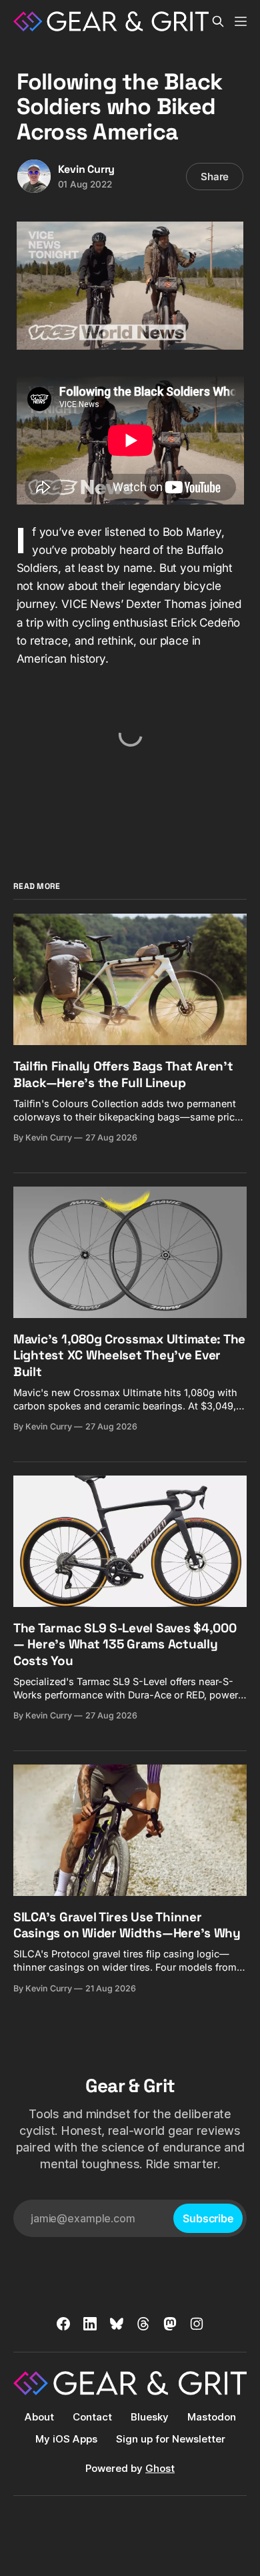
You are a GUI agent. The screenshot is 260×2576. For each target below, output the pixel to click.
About (39, 2417)
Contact (92, 2417)
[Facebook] (63, 2324)
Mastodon (212, 2417)
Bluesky (150, 2417)
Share (215, 177)
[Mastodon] (170, 2324)
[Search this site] (218, 21)
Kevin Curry (87, 169)
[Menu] (241, 21)
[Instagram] (197, 2324)
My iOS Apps (66, 2439)
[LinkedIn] (90, 2324)
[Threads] (143, 2324)
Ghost (160, 2468)
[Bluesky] (117, 2324)
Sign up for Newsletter (171, 2439)
